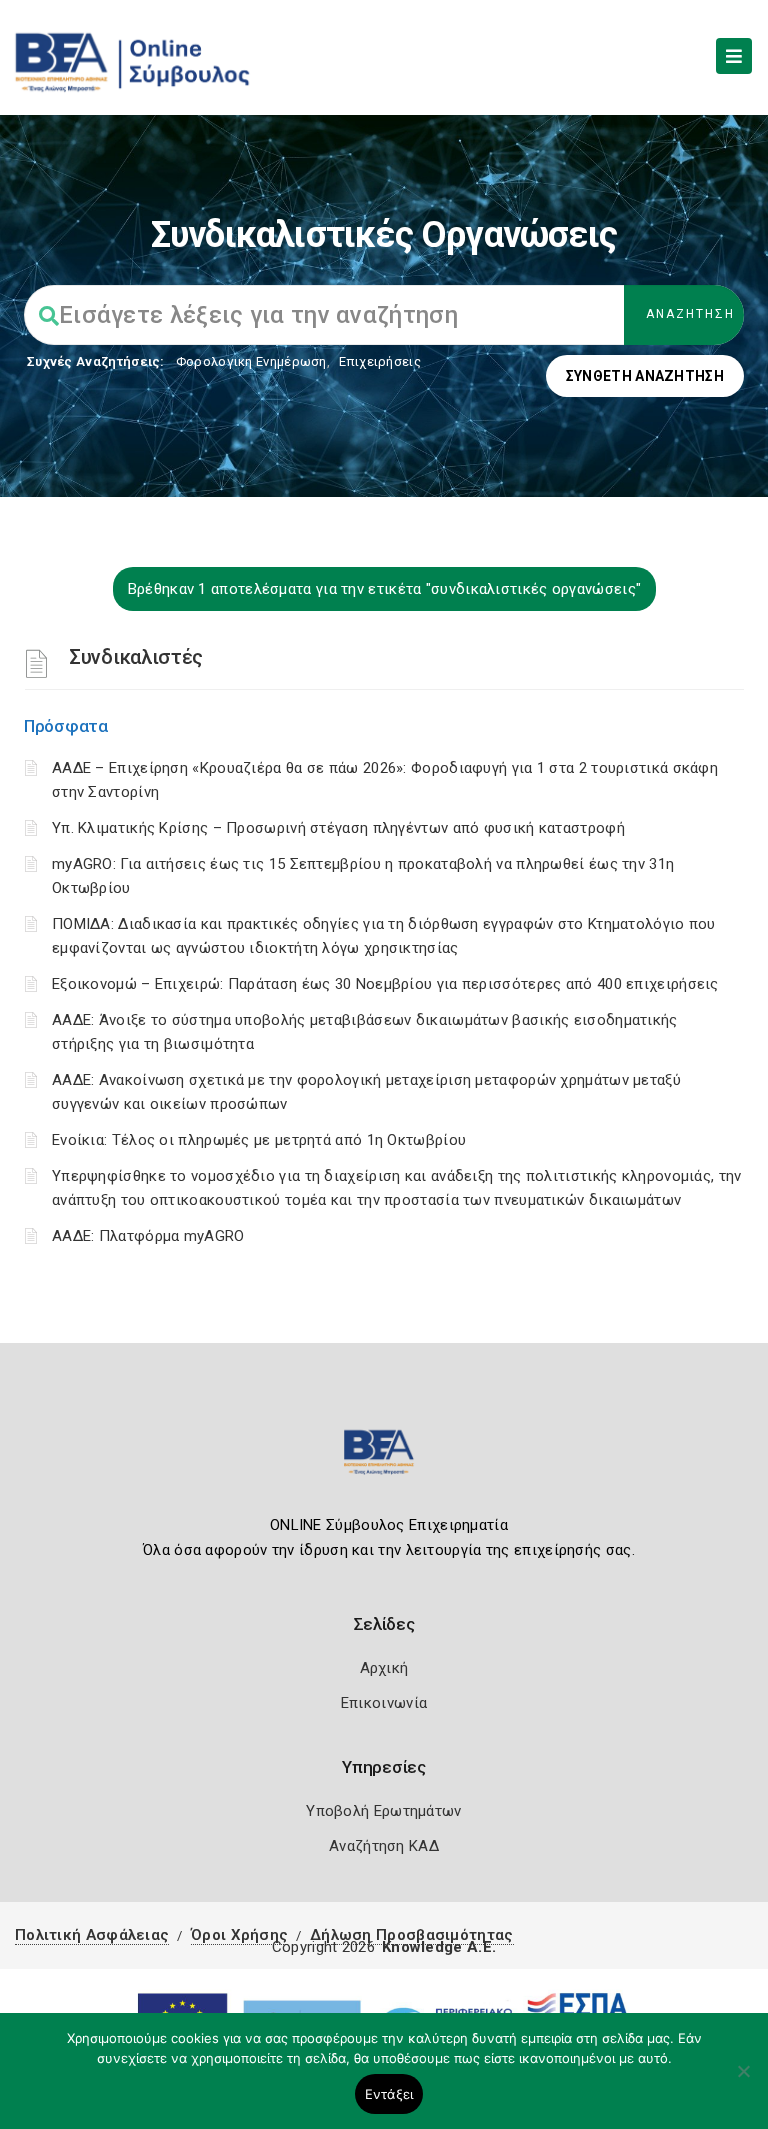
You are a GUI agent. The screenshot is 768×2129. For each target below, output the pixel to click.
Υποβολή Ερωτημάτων (383, 1811)
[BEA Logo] (384, 1460)
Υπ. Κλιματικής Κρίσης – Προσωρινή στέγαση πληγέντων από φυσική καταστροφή (338, 828)
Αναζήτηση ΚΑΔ (384, 1846)
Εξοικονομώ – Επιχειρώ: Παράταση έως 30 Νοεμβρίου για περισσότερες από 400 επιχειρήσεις (385, 984)
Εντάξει (389, 2094)
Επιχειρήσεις (380, 361)
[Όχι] (743, 2081)
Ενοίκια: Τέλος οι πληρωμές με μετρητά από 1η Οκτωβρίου (259, 1140)
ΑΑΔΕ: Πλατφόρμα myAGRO (148, 1236)
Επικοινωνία (384, 1703)
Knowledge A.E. (439, 1947)
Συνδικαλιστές (136, 657)
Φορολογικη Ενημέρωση (251, 361)
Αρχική (384, 1668)
